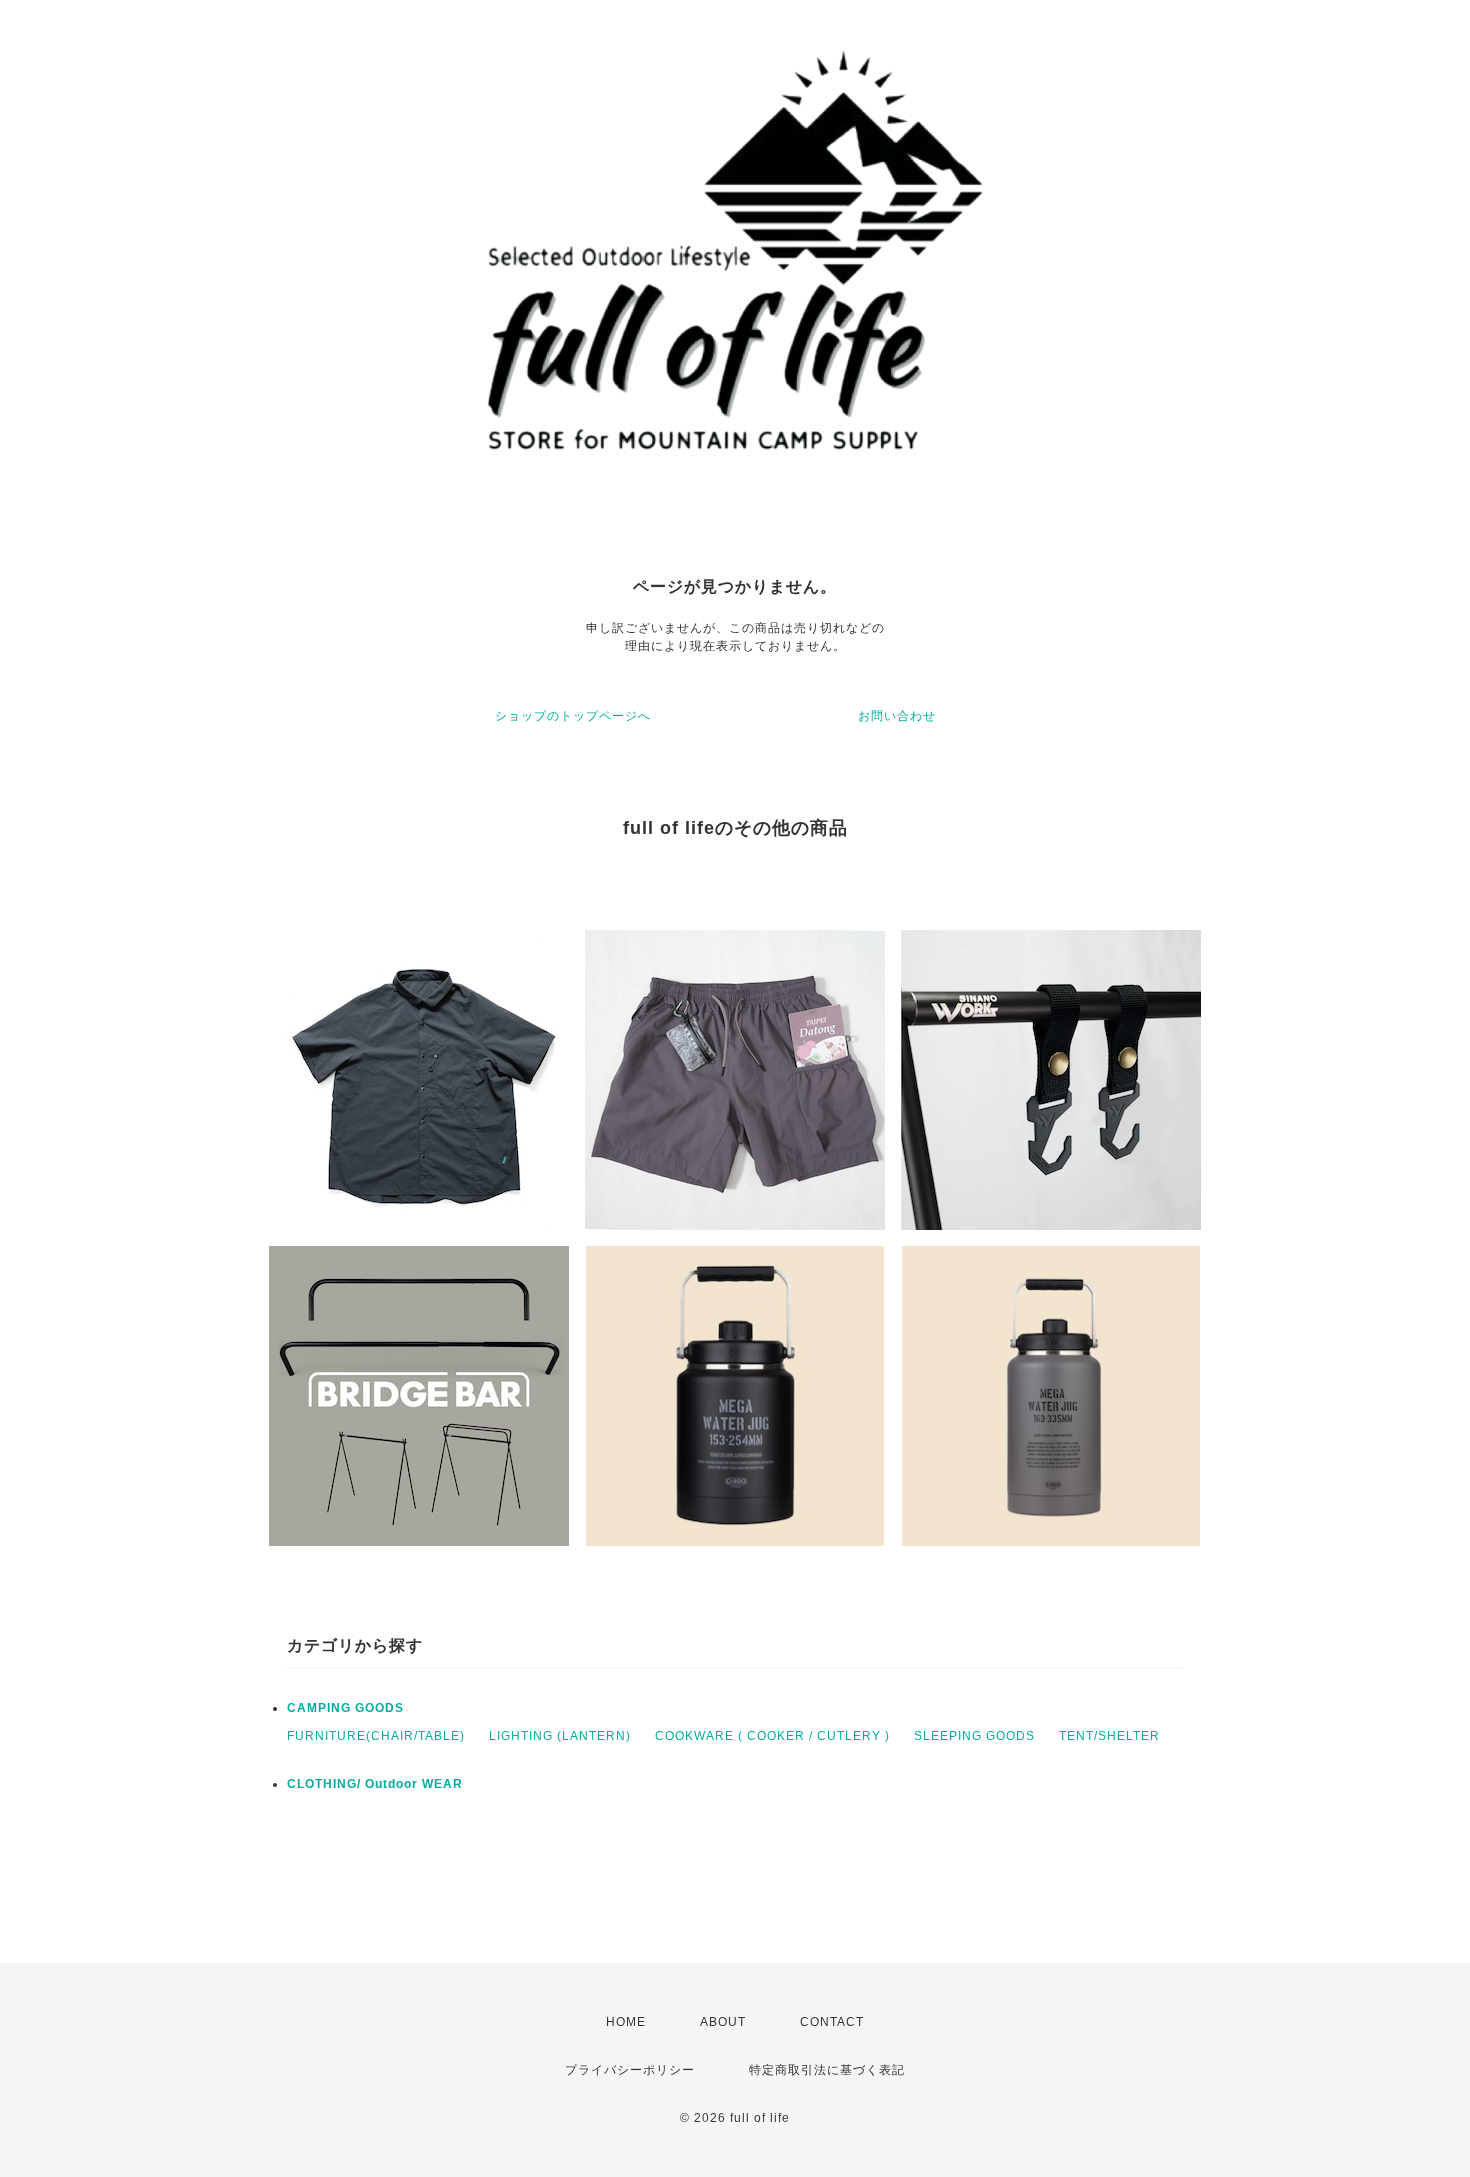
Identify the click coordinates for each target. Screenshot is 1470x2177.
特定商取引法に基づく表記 (827, 2070)
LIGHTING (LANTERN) (560, 1736)
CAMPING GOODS (345, 1708)
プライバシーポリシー (630, 2070)
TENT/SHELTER (1109, 1736)
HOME (626, 2022)
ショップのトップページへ (573, 716)
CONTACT (832, 2022)
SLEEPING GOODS (974, 1736)
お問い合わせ (897, 716)
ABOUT (723, 2022)
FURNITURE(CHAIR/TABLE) (376, 1736)
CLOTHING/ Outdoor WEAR (375, 1784)
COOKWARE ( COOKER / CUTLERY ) (772, 1736)
